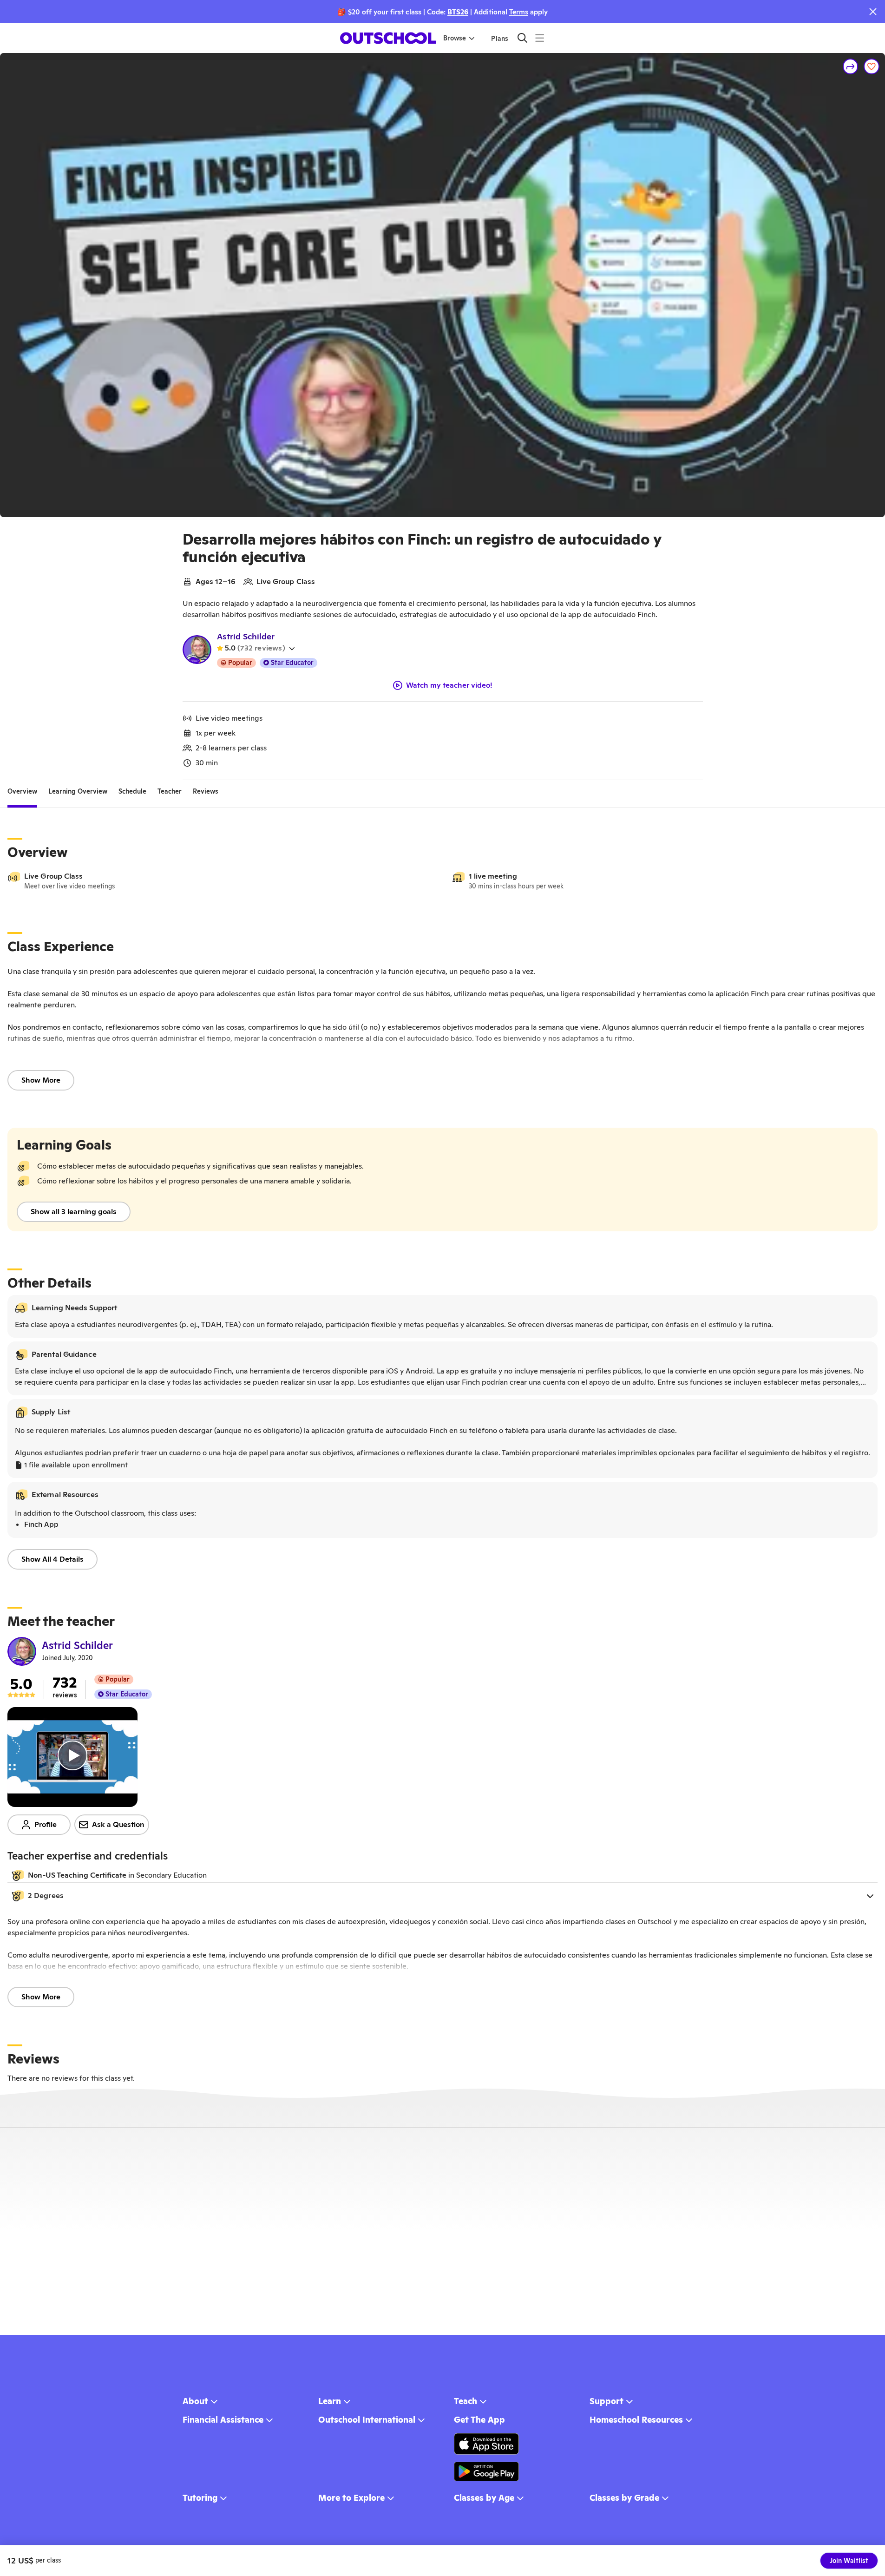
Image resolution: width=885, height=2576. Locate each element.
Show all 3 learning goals (74, 1212)
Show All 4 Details (52, 1559)
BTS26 (458, 12)
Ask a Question (118, 1824)
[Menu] (540, 38)
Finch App (41, 1524)
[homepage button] (388, 38)
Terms (519, 12)
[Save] (872, 66)
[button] (442, 1896)
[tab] (22, 791)
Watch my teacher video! (449, 685)
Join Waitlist (849, 2561)
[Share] (851, 66)
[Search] (522, 38)
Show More (41, 1080)
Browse (455, 38)
